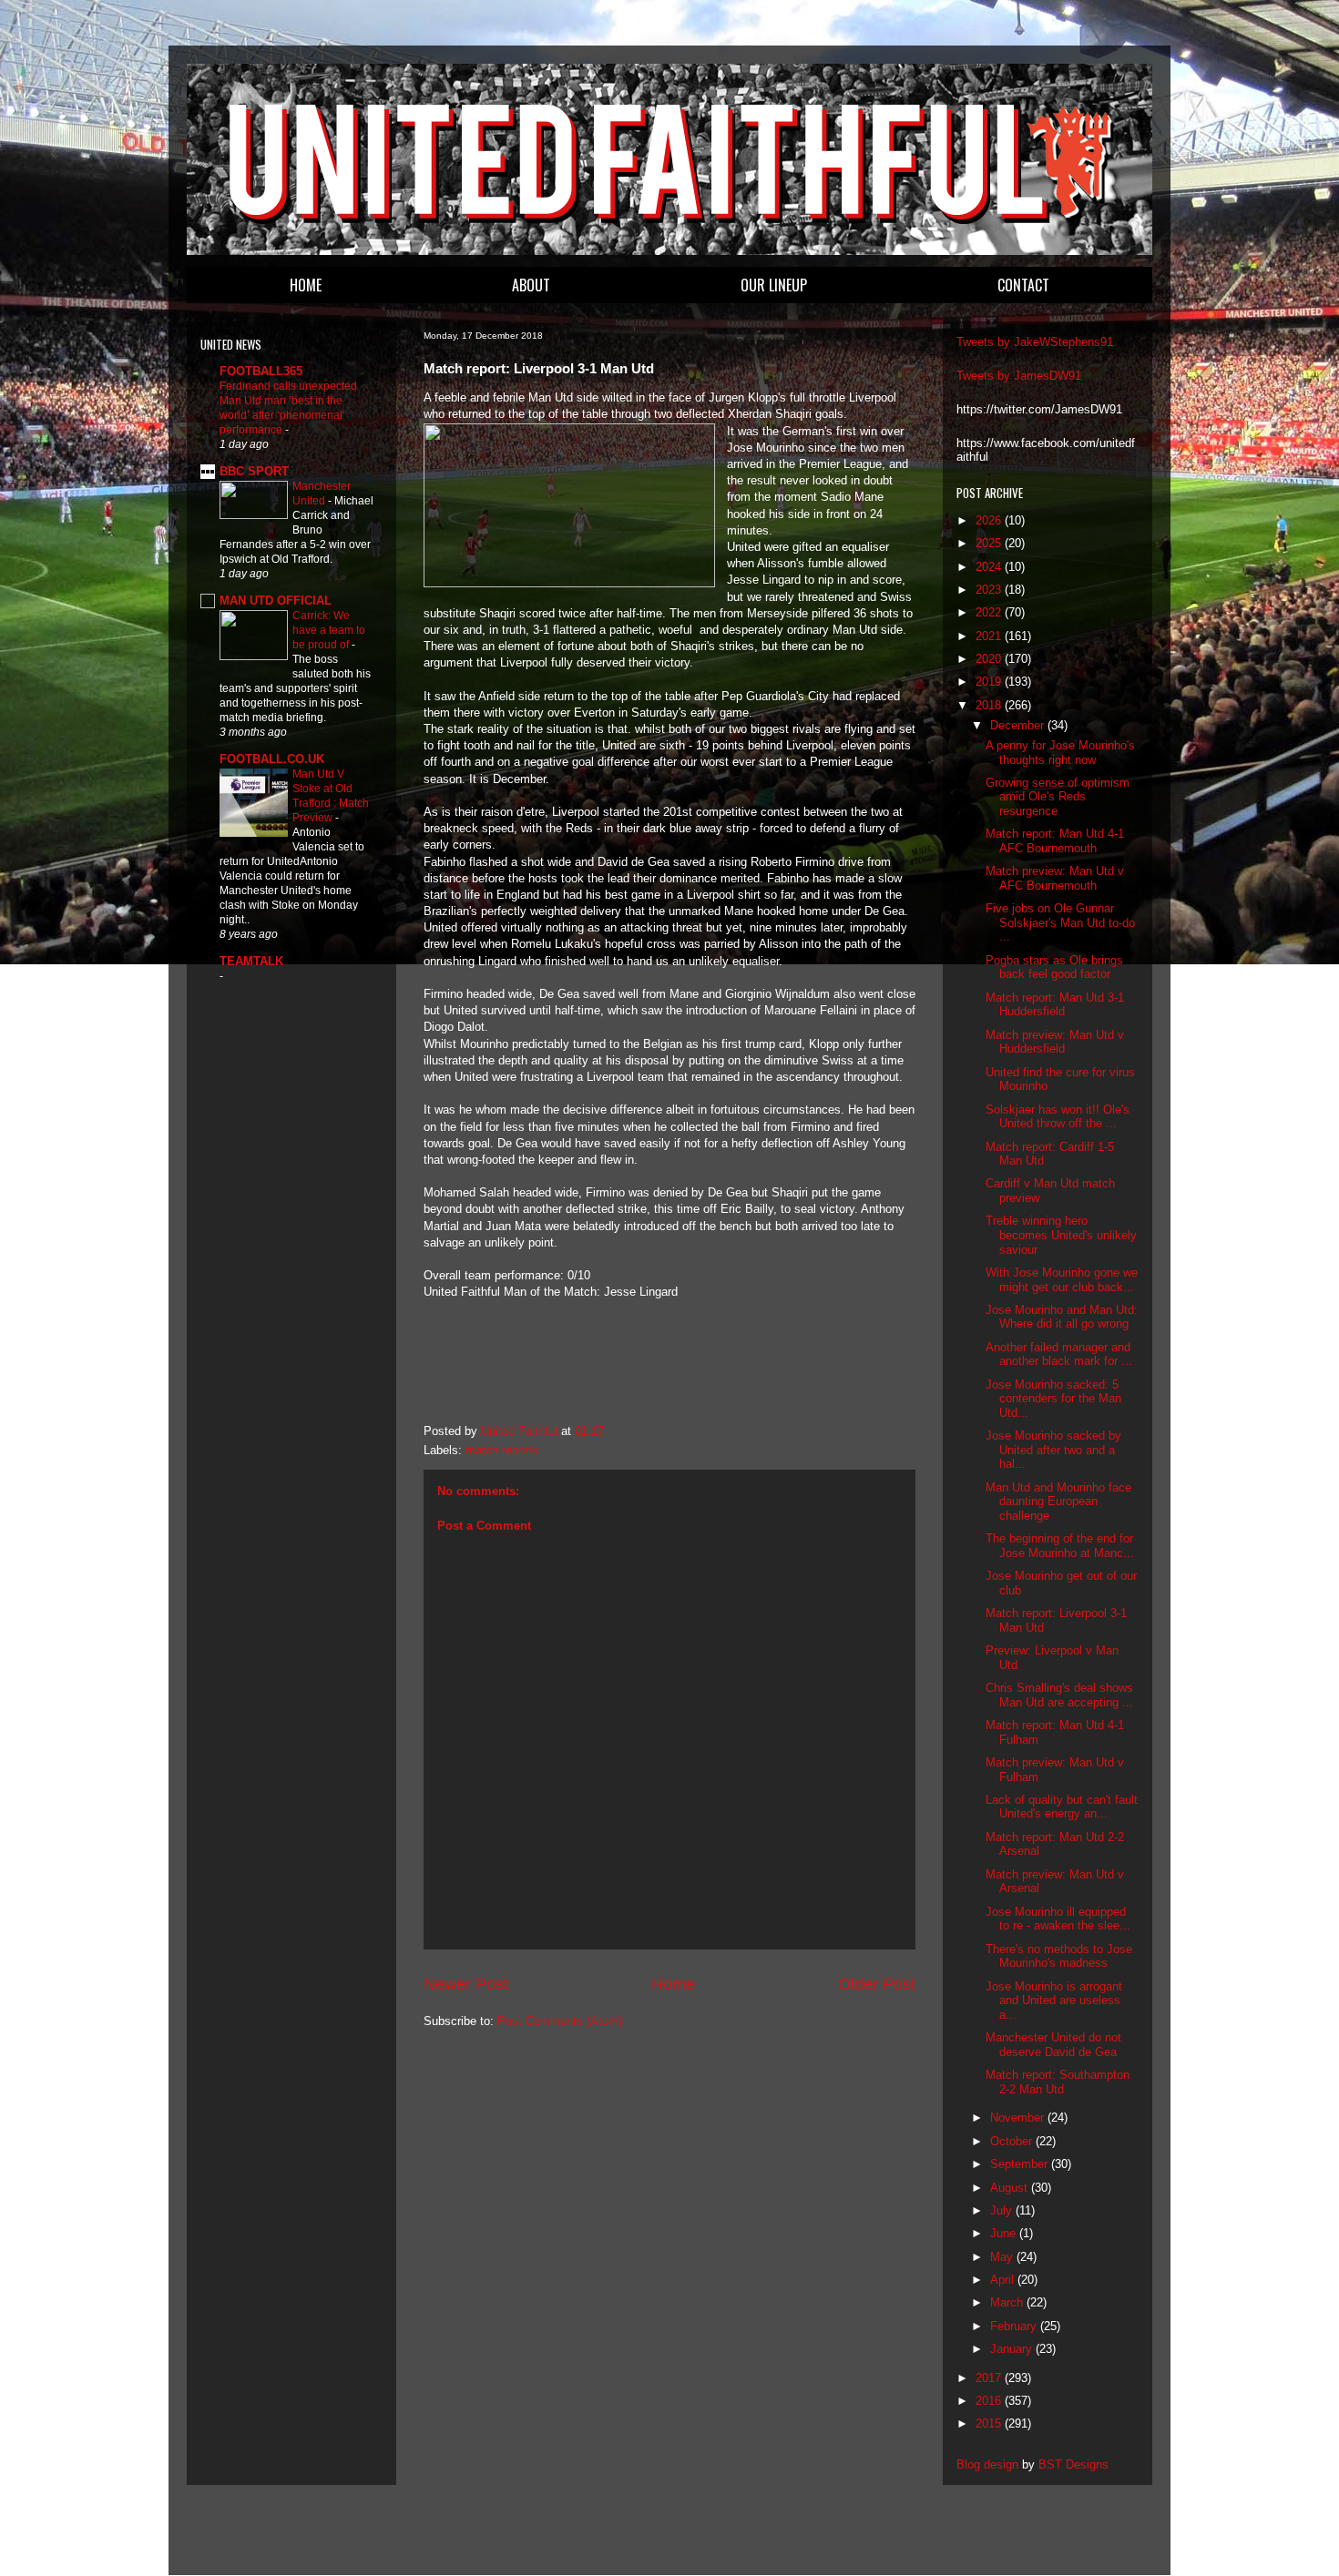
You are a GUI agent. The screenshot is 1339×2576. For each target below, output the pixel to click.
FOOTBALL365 (261, 371)
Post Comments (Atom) (560, 2021)
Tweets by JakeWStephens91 (1035, 342)
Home (673, 1984)
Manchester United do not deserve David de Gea (1053, 2045)
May (1003, 2257)
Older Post (877, 1984)
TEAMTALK (251, 961)
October (1013, 2141)
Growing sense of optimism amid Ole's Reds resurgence (1058, 797)
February (1015, 2326)
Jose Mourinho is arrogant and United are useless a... (1054, 2001)
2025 (990, 543)
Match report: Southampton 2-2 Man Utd (1058, 2082)
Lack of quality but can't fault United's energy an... (1062, 1807)
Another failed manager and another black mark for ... (1059, 1354)
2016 (990, 2401)
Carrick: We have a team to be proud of (329, 630)
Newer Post (466, 1984)
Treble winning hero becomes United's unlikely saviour (1061, 1235)
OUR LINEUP (774, 285)
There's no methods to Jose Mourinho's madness (1059, 1956)
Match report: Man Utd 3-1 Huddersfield (1055, 1005)
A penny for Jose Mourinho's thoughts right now (1060, 753)
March (1008, 2302)
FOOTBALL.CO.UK (272, 759)
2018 (990, 705)
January (1013, 2349)
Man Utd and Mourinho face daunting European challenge (1058, 1502)
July (1003, 2210)
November (1019, 2118)
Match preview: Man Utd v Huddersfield (1055, 1042)
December (1019, 725)
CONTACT (1023, 285)
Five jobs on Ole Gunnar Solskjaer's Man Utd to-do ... (1060, 922)
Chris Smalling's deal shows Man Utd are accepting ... (1059, 1695)
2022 (990, 612)
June (1005, 2233)
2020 (990, 659)
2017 (990, 2378)
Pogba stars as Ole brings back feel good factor (1054, 967)
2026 (990, 520)
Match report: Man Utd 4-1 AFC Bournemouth (1055, 841)
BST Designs (1073, 2464)
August (1011, 2188)
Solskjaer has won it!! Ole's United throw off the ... (1058, 1117)
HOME (306, 285)
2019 (990, 682)
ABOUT (531, 285)
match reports (502, 1450)
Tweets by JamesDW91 (1019, 376)
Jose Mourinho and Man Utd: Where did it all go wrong (1062, 1317)
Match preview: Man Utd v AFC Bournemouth (1055, 878)
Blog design (987, 2464)
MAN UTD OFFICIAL (276, 601)
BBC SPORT (254, 471)
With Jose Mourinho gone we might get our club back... (1062, 1280)
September (1021, 2164)
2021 (990, 636)
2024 (990, 567)
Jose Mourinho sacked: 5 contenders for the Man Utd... (1053, 1399)
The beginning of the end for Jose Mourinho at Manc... (1060, 1546)
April (1004, 2280)
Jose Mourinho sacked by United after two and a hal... (1053, 1450)
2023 (990, 590)
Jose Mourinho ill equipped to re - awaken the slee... (1058, 1919)
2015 (990, 2423)
